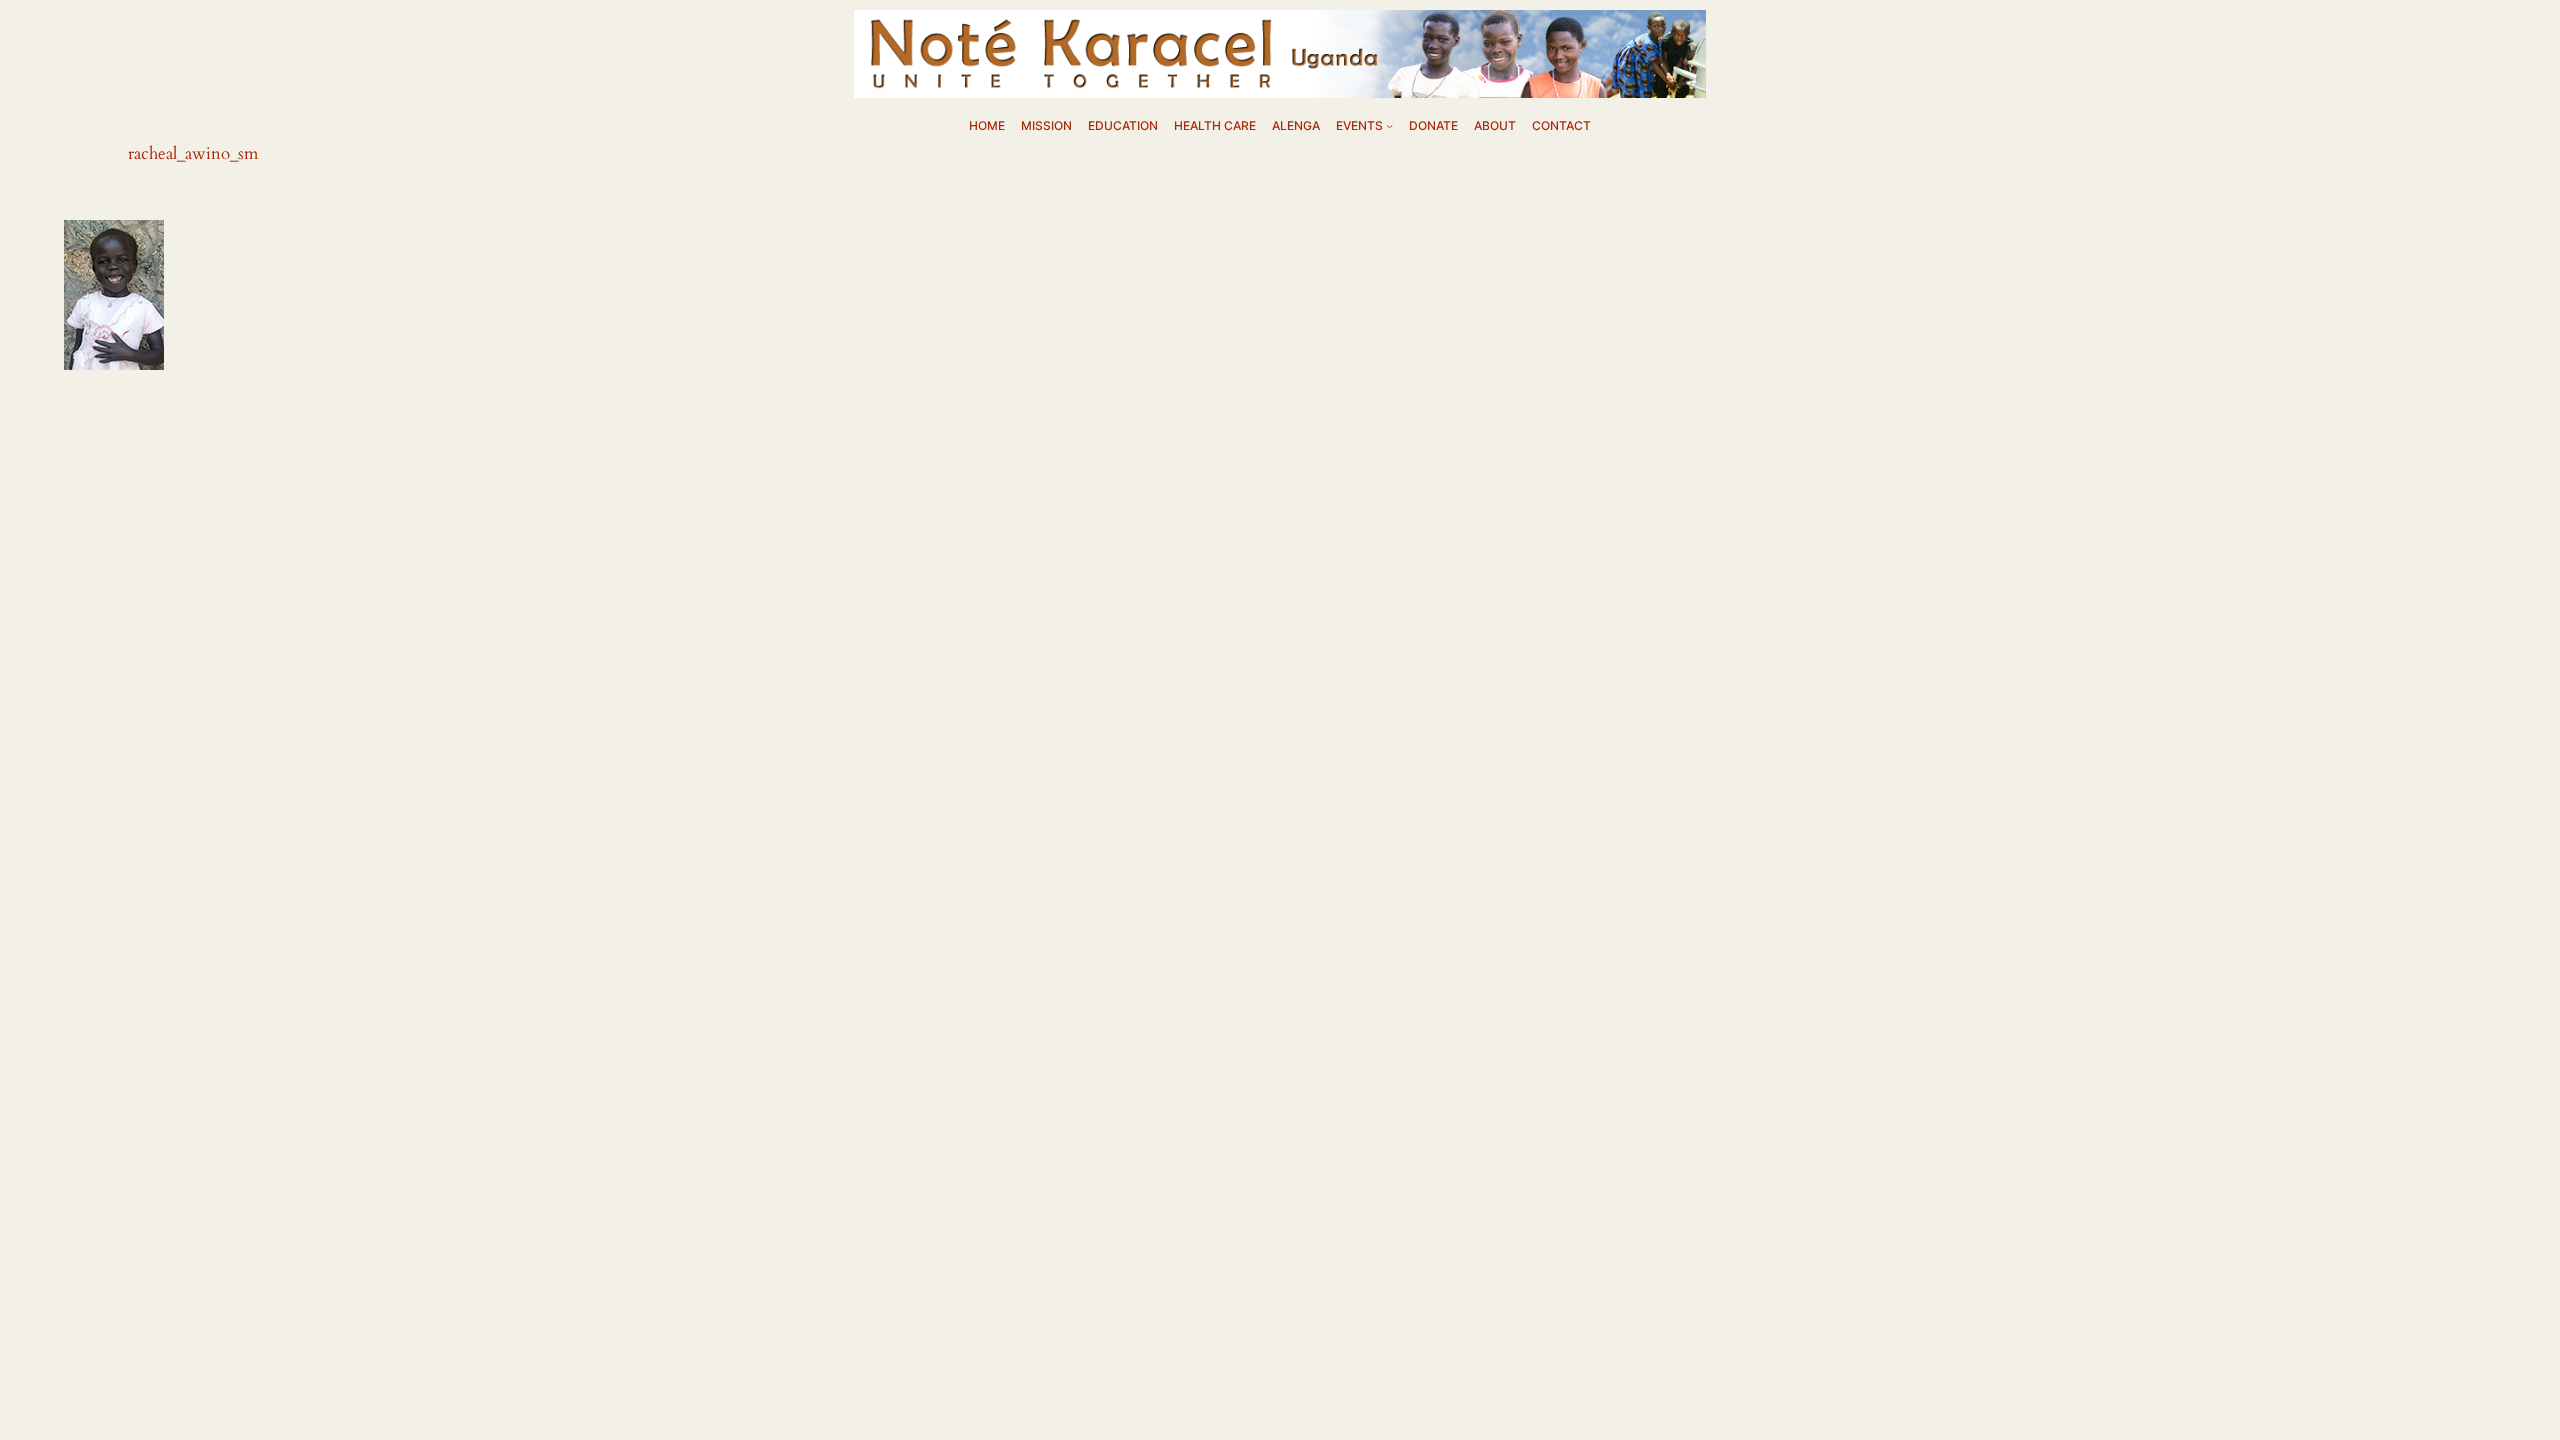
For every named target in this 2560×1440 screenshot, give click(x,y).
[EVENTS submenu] (1389, 125)
